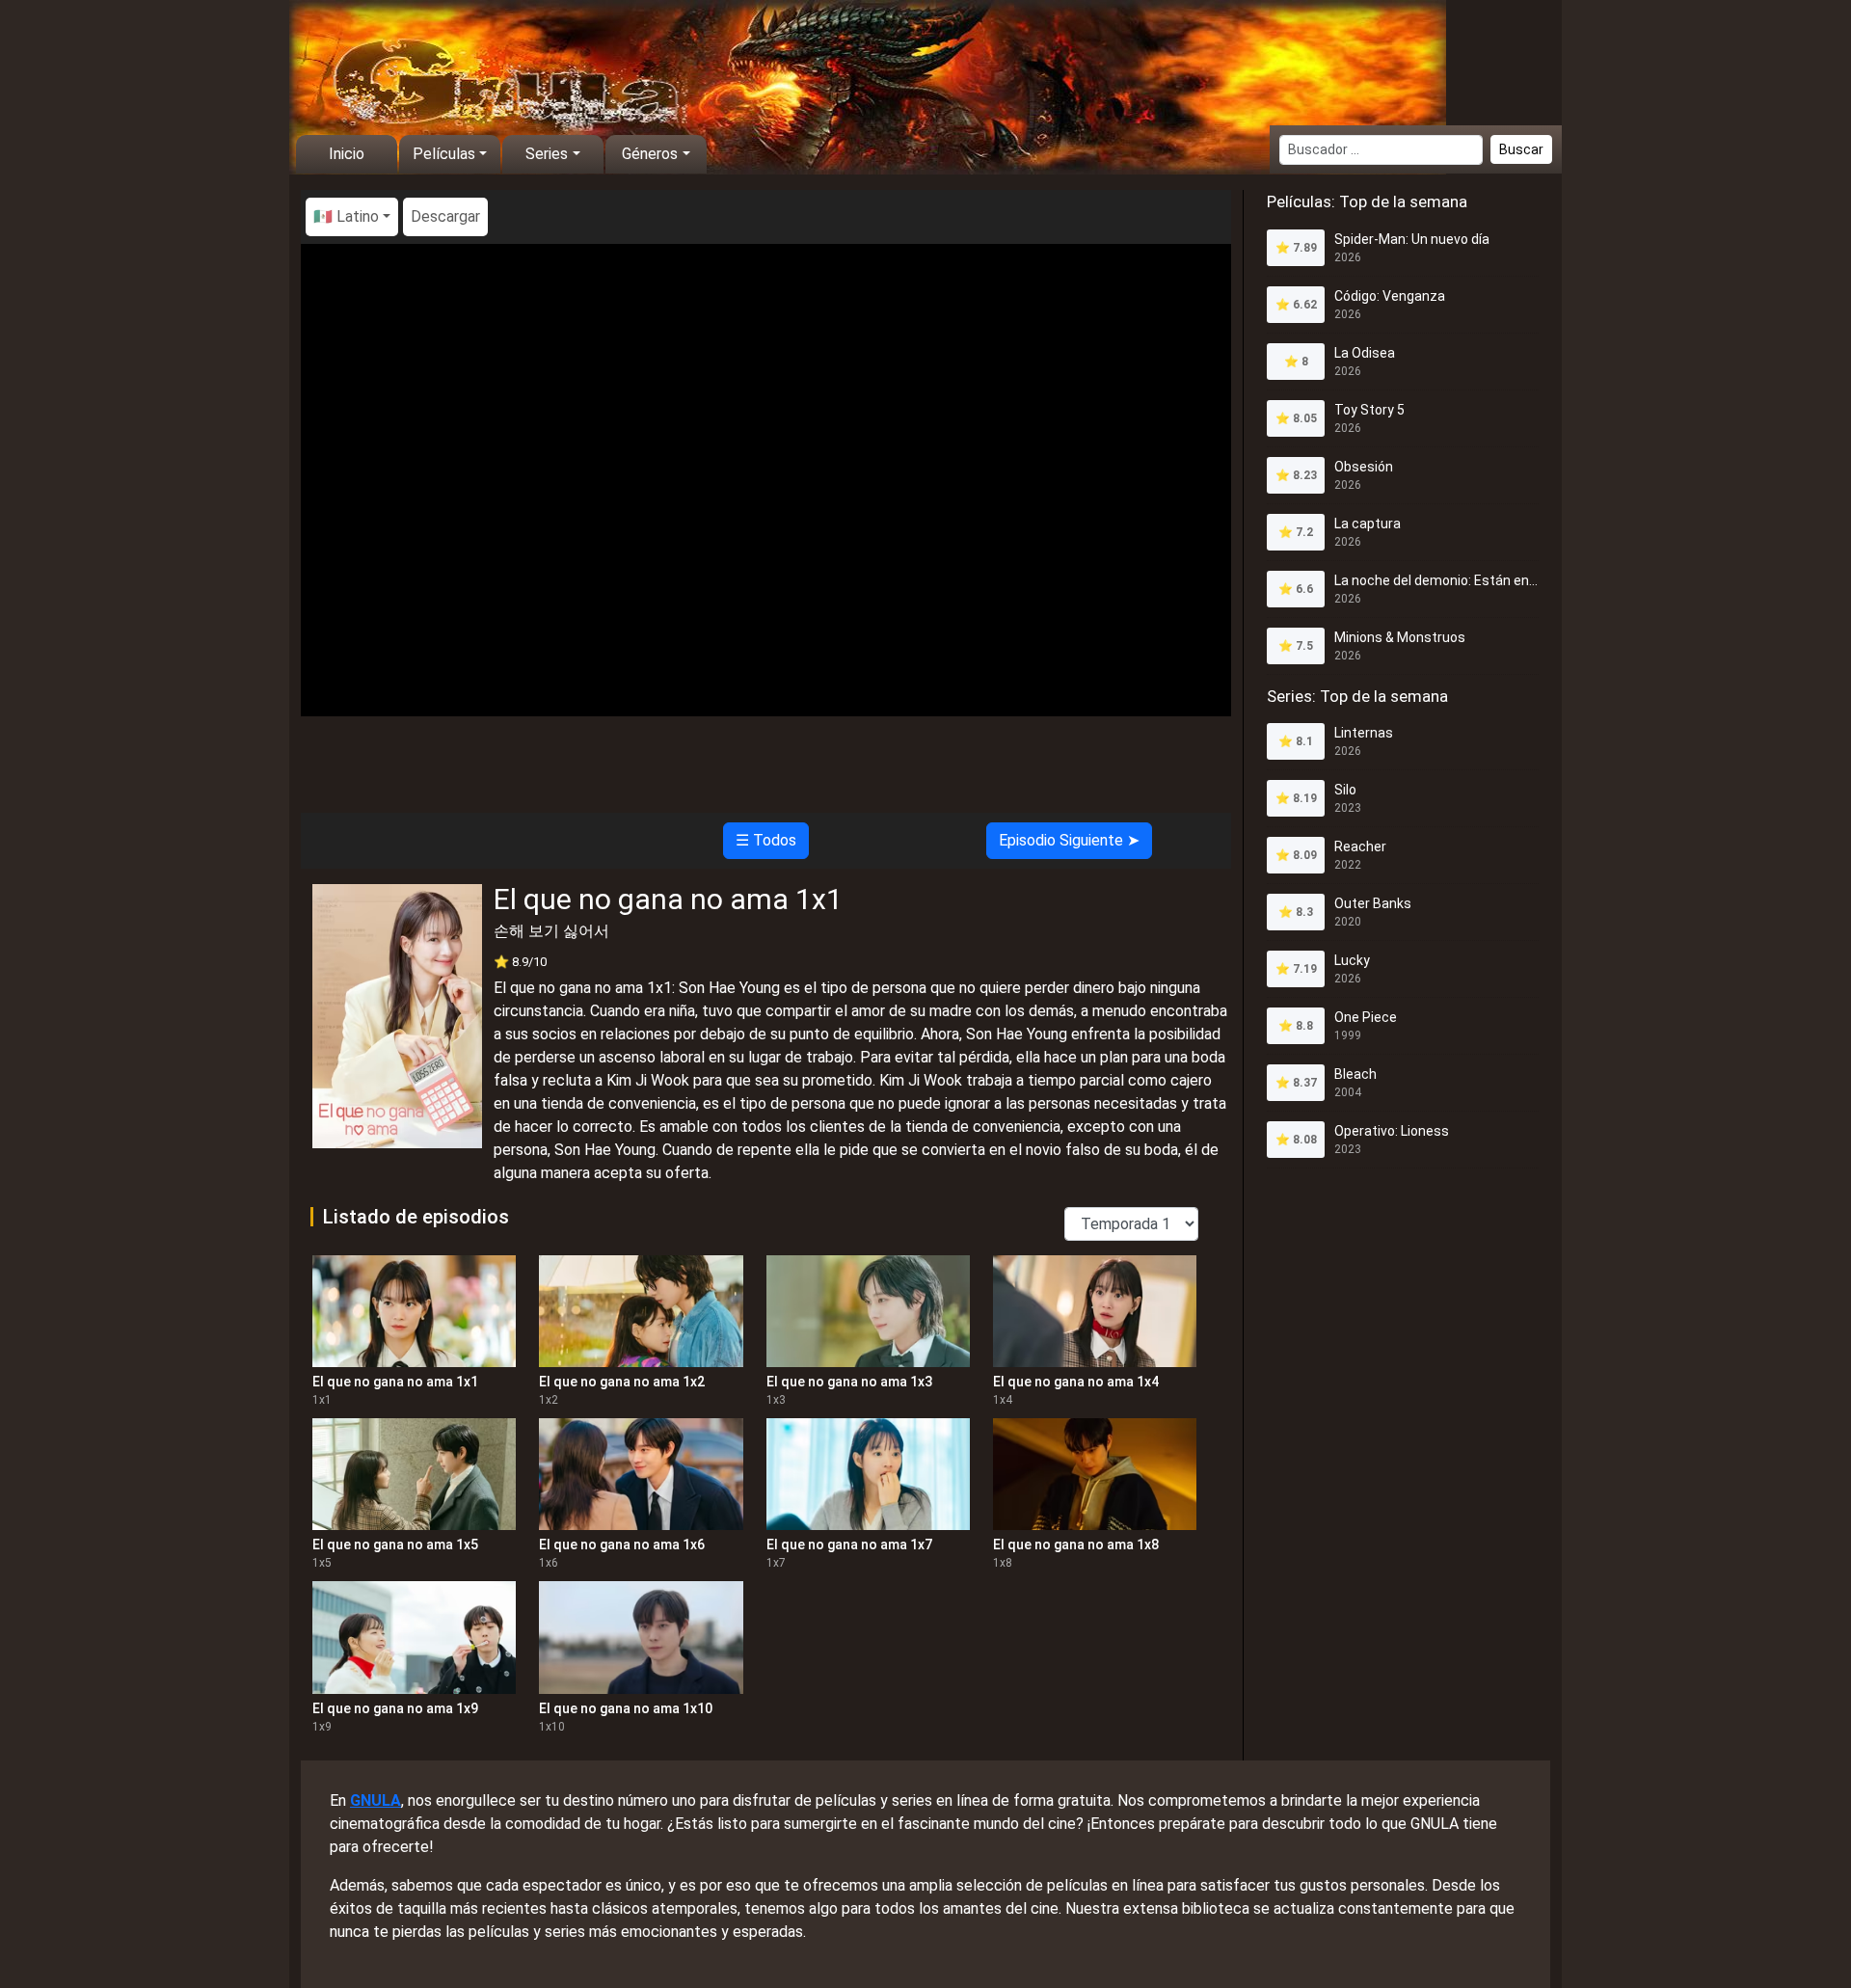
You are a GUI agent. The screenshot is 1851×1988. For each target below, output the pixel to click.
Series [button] (547, 154)
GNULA (376, 1800)
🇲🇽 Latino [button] (346, 216)
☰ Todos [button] (766, 840)
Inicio (347, 154)
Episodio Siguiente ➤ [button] (1069, 840)
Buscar (1521, 149)
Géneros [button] (650, 154)
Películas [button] (444, 154)
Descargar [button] (445, 216)
